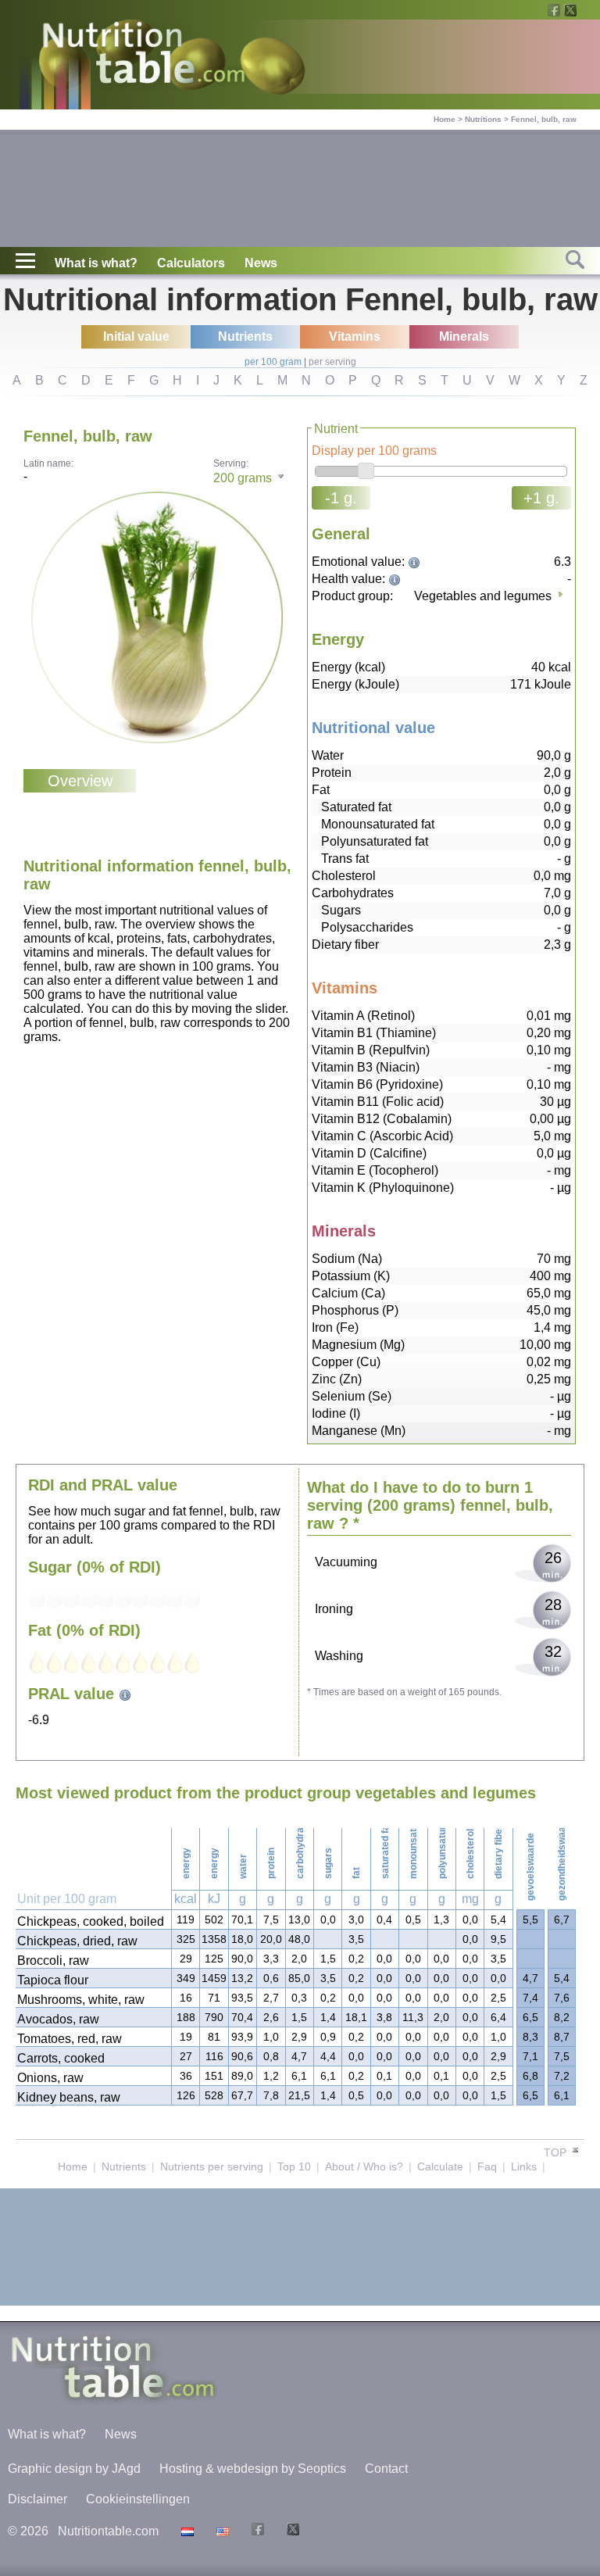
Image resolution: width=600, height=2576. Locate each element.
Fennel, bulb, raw (544, 119)
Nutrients (124, 2166)
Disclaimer (37, 2499)
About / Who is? (364, 2166)
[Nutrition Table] (221, 2531)
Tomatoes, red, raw (70, 2039)
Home (445, 119)
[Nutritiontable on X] (291, 2531)
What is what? (96, 263)
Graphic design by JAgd (74, 2469)
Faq (487, 2166)
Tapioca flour (53, 1980)
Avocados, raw (58, 2019)
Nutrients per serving (212, 2166)
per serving (332, 362)
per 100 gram (273, 362)
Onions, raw (50, 2078)
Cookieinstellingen (138, 2499)
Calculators (191, 263)
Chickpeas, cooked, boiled (91, 1921)
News (261, 263)
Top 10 (294, 2166)
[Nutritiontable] (144, 56)
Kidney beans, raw (69, 2097)
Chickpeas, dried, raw (77, 1941)
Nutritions (483, 119)
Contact (386, 2469)
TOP (557, 2152)
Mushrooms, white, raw (81, 2000)
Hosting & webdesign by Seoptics (253, 2469)
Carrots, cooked (61, 2058)
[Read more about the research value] (416, 562)
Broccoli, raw (53, 1961)
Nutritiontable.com (108, 2531)
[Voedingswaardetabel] (186, 2531)
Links (524, 2166)
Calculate (440, 2166)
